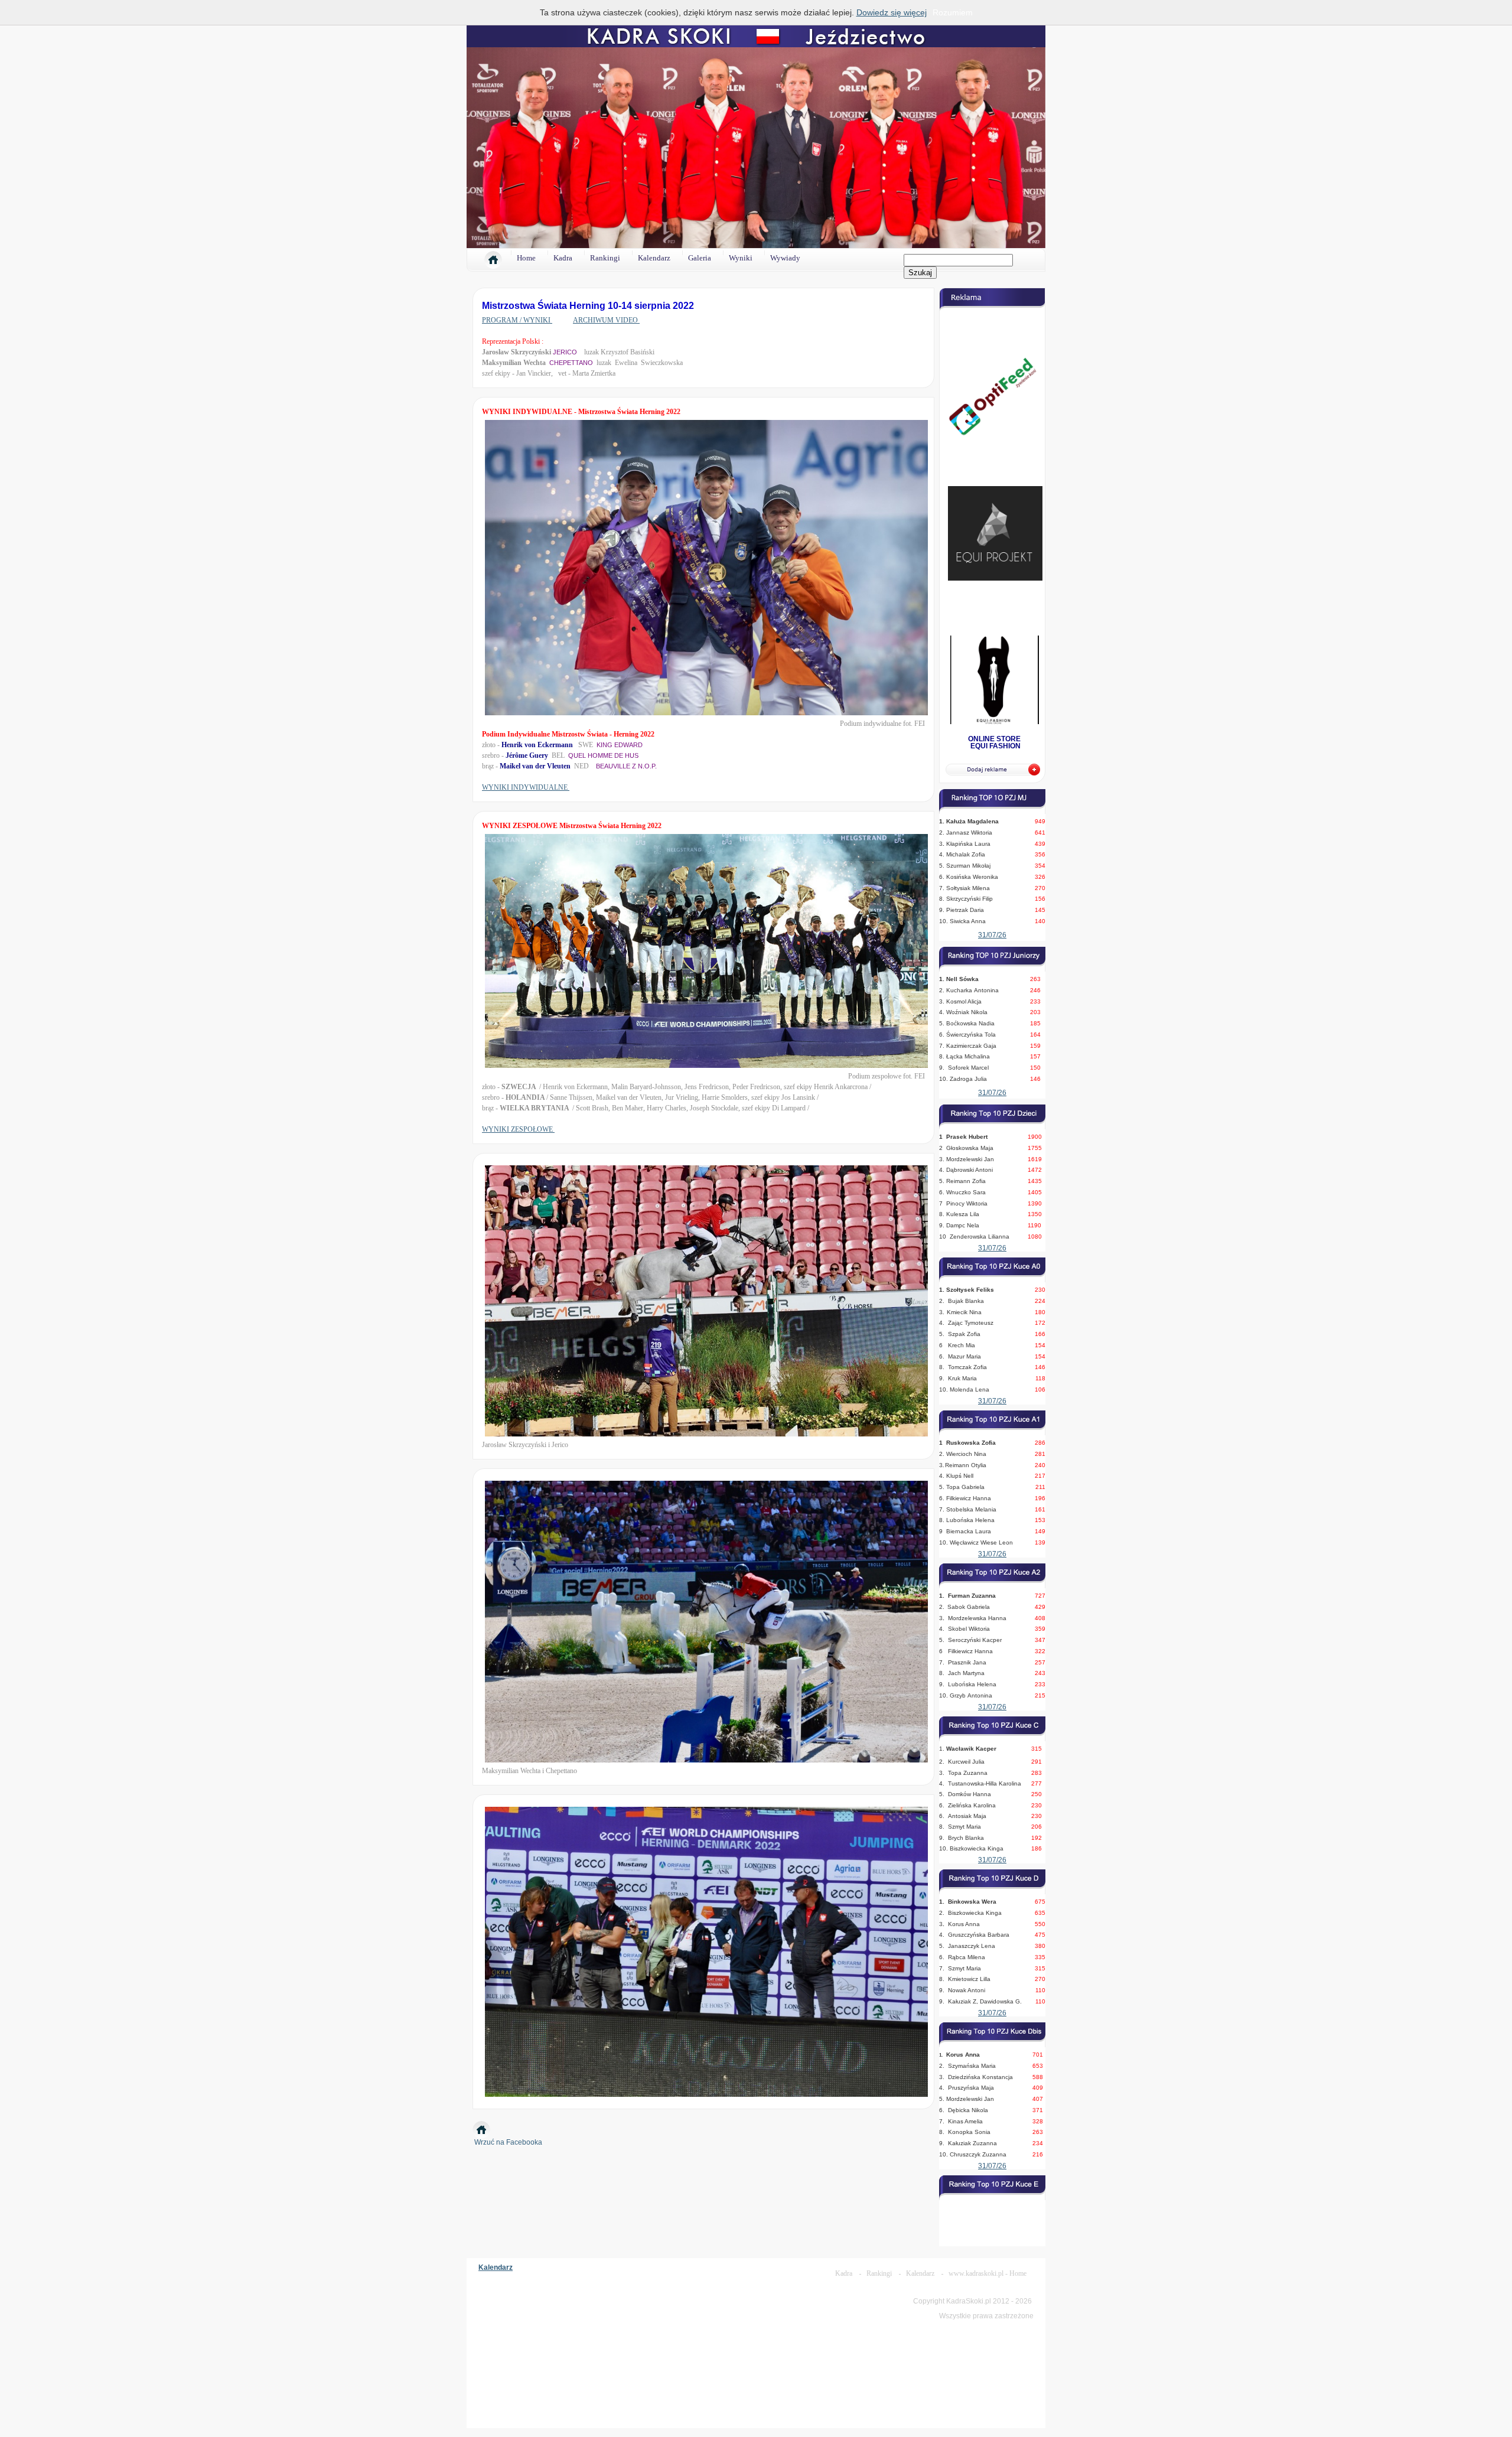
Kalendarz (654, 246)
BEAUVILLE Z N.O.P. (626, 754)
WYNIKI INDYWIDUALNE (526, 776)
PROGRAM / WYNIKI (517, 308)
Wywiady (785, 246)
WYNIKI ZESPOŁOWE (518, 1117)
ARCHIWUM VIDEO (606, 308)
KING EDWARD (620, 733)
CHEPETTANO (571, 351)
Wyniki (741, 246)
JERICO (565, 340)
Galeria (700, 246)
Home (526, 246)
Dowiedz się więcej (892, 12)
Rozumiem (953, 12)
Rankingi (605, 246)
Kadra (563, 246)
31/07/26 (992, 923)
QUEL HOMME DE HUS (603, 744)
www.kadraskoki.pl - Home (988, 2262)
